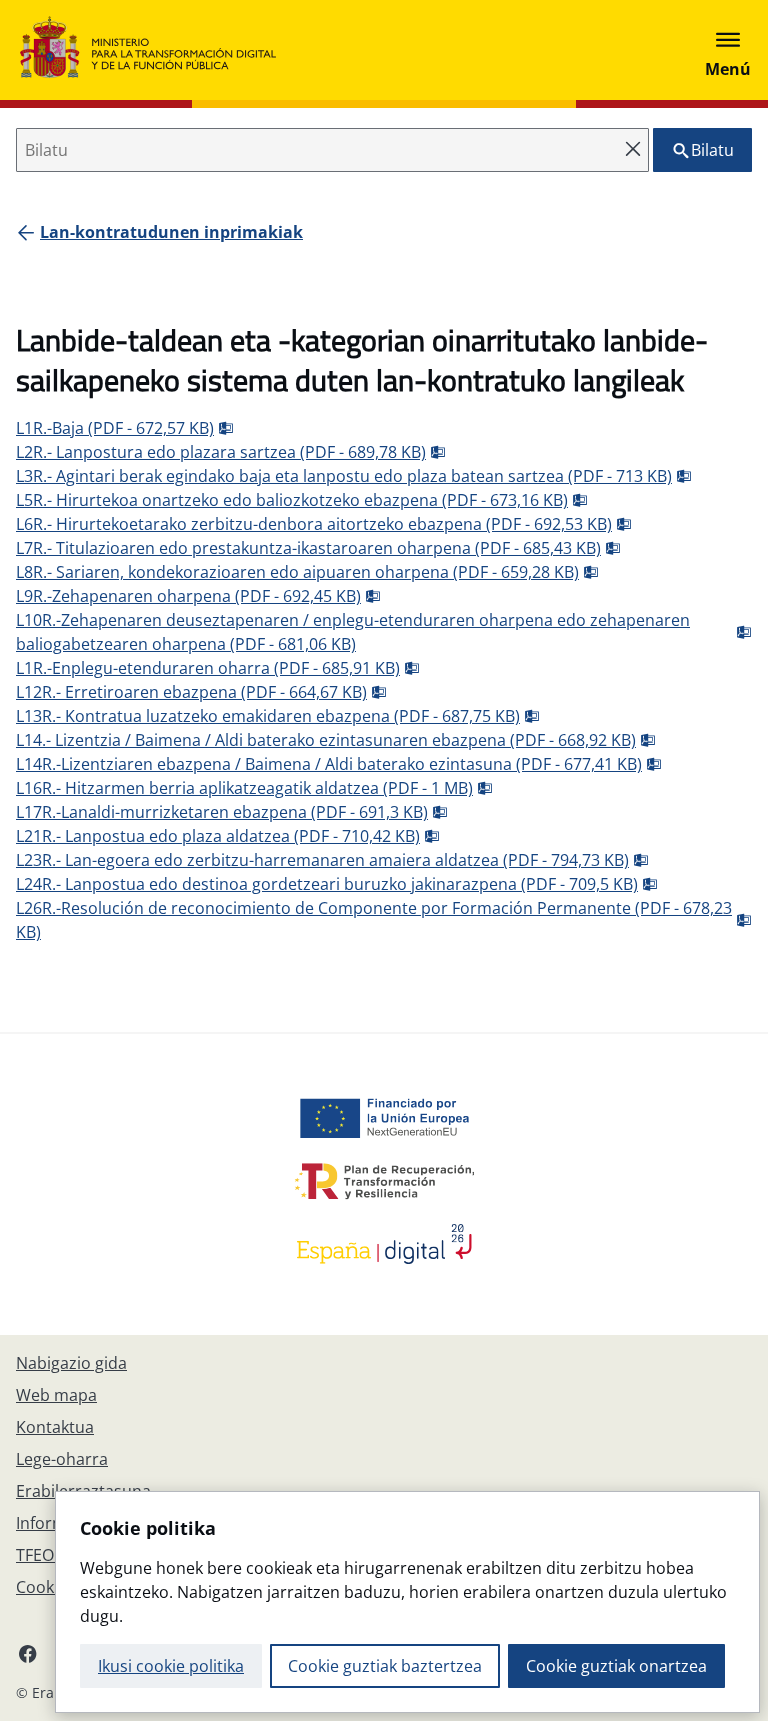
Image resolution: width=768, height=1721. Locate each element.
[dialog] (407, 1602)
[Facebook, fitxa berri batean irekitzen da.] (28, 1653)
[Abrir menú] (728, 50)
